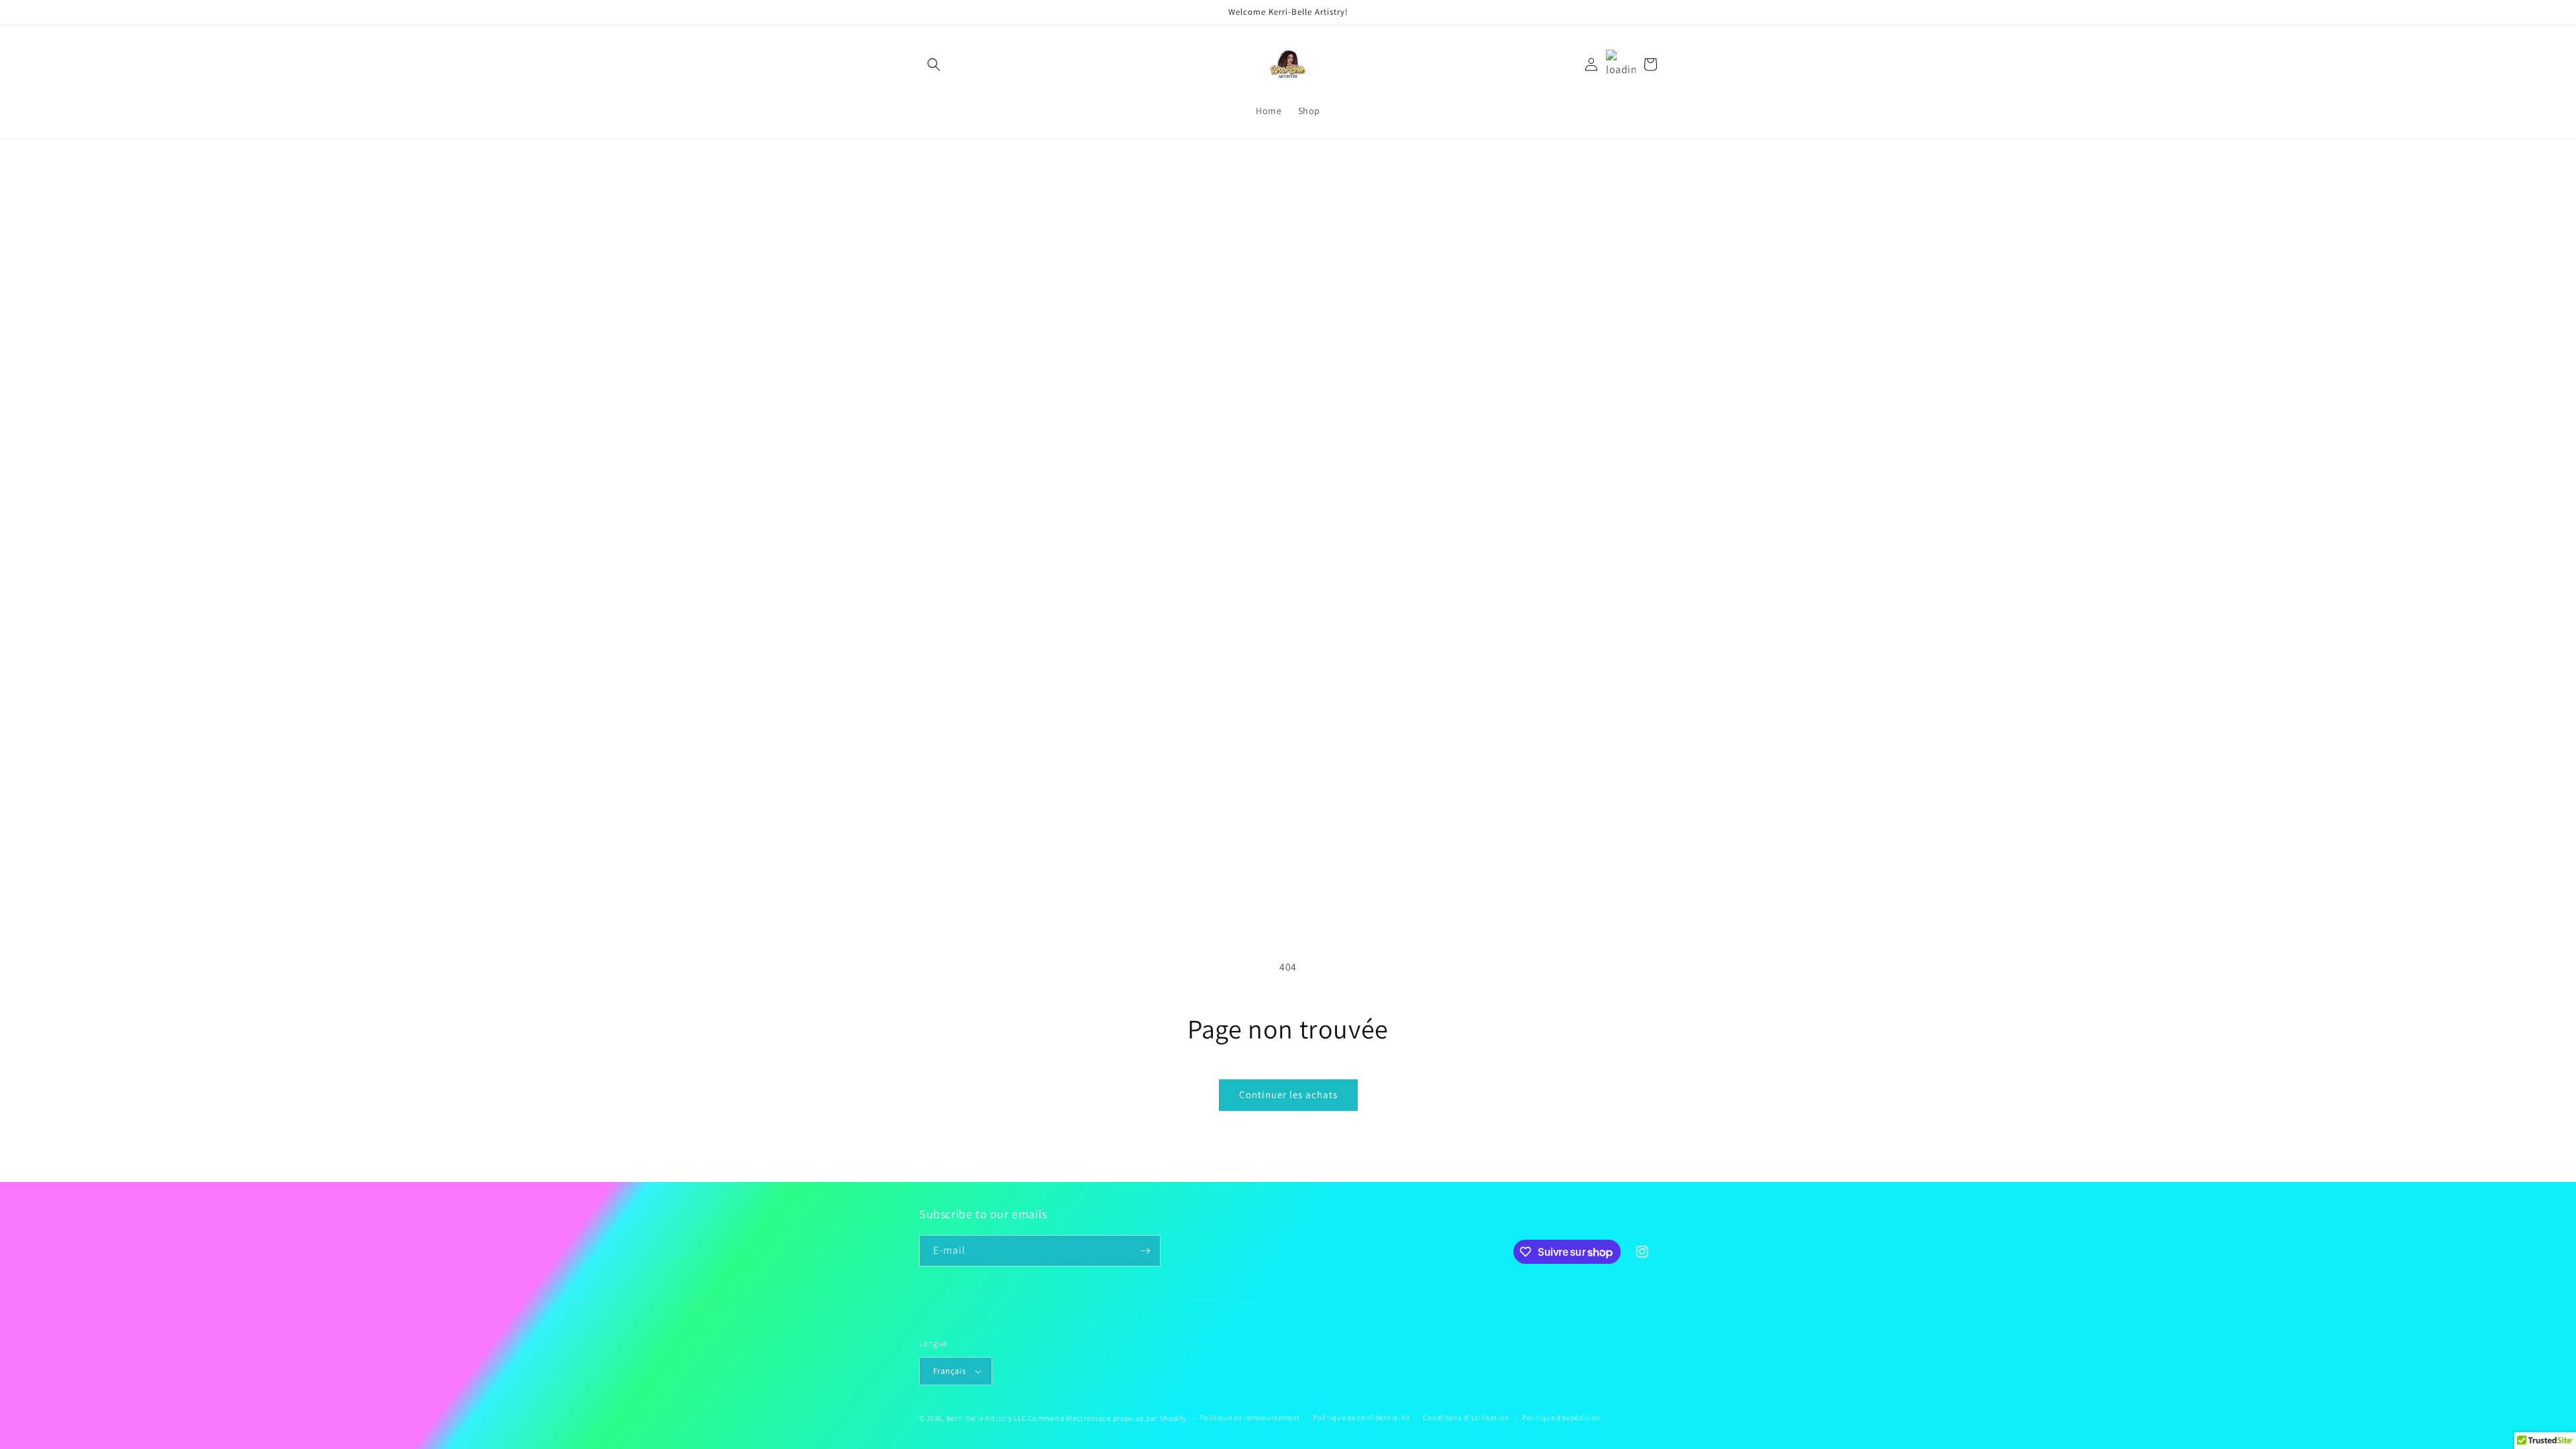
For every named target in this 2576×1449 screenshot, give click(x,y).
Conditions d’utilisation (1466, 1417)
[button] (934, 64)
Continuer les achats (1288, 1094)
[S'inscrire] (1145, 1251)
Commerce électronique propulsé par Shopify (1107, 1418)
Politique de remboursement (1249, 1417)
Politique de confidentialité (1361, 1417)
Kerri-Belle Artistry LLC (986, 1418)
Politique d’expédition (1561, 1417)
